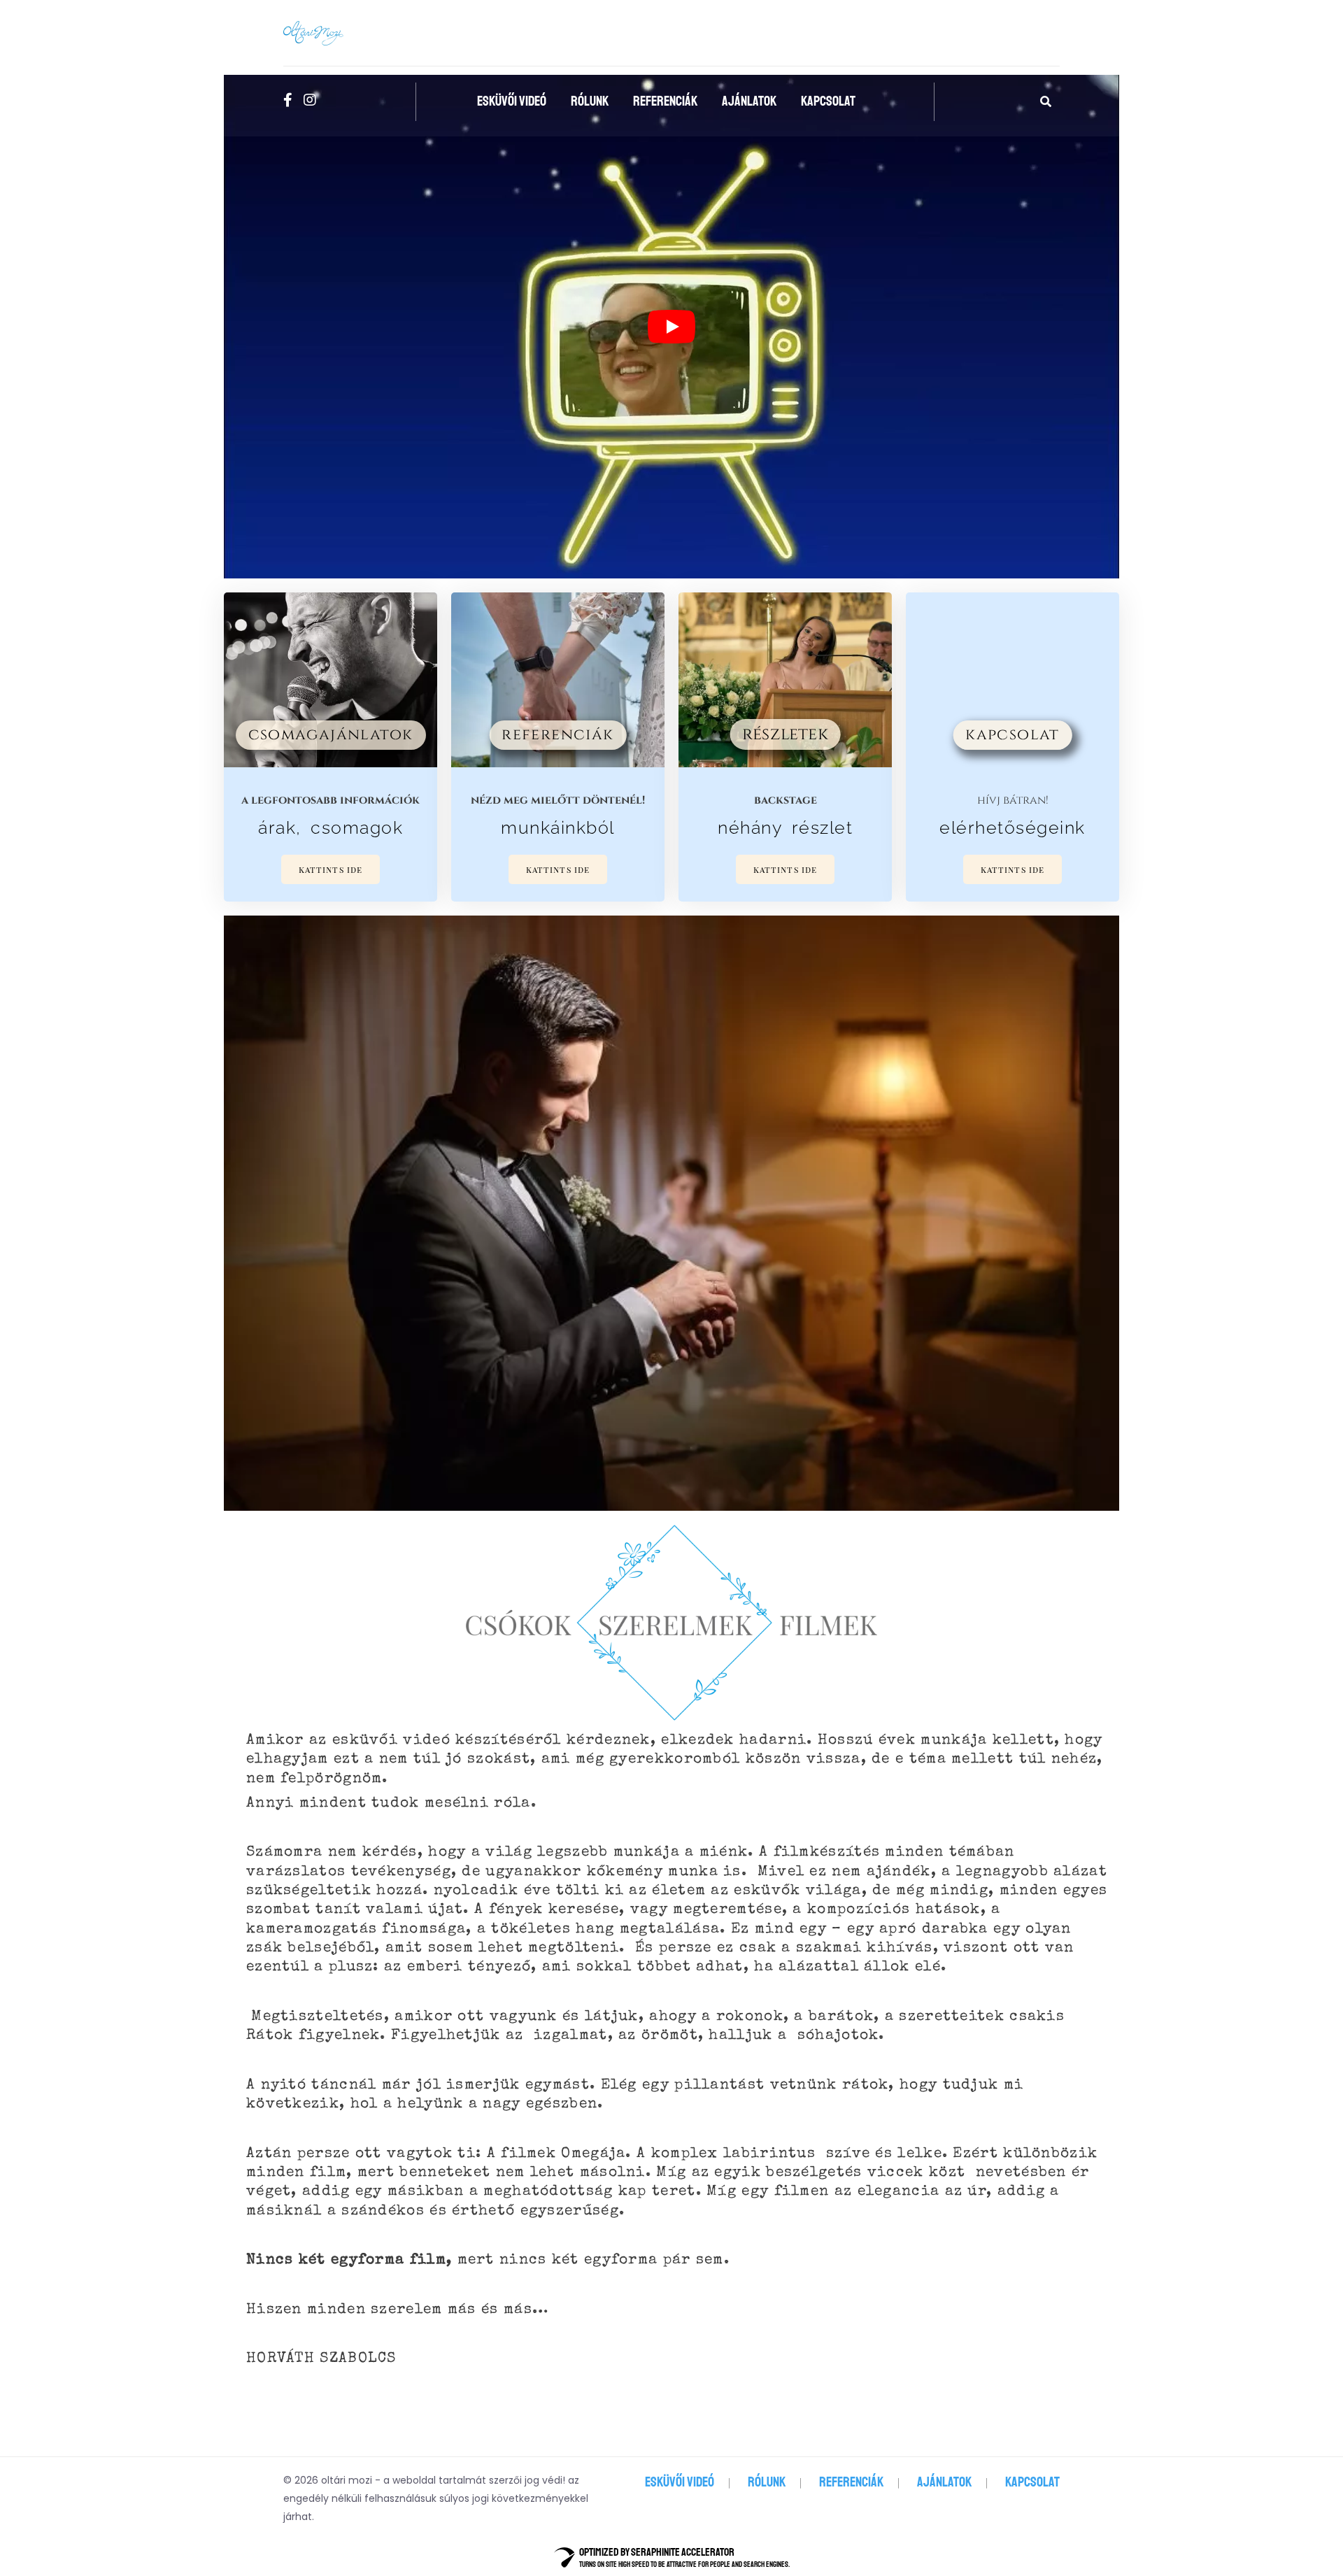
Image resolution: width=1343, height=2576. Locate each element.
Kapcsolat (828, 101)
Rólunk (590, 101)
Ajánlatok (749, 101)
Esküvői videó (512, 101)
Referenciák (665, 101)
